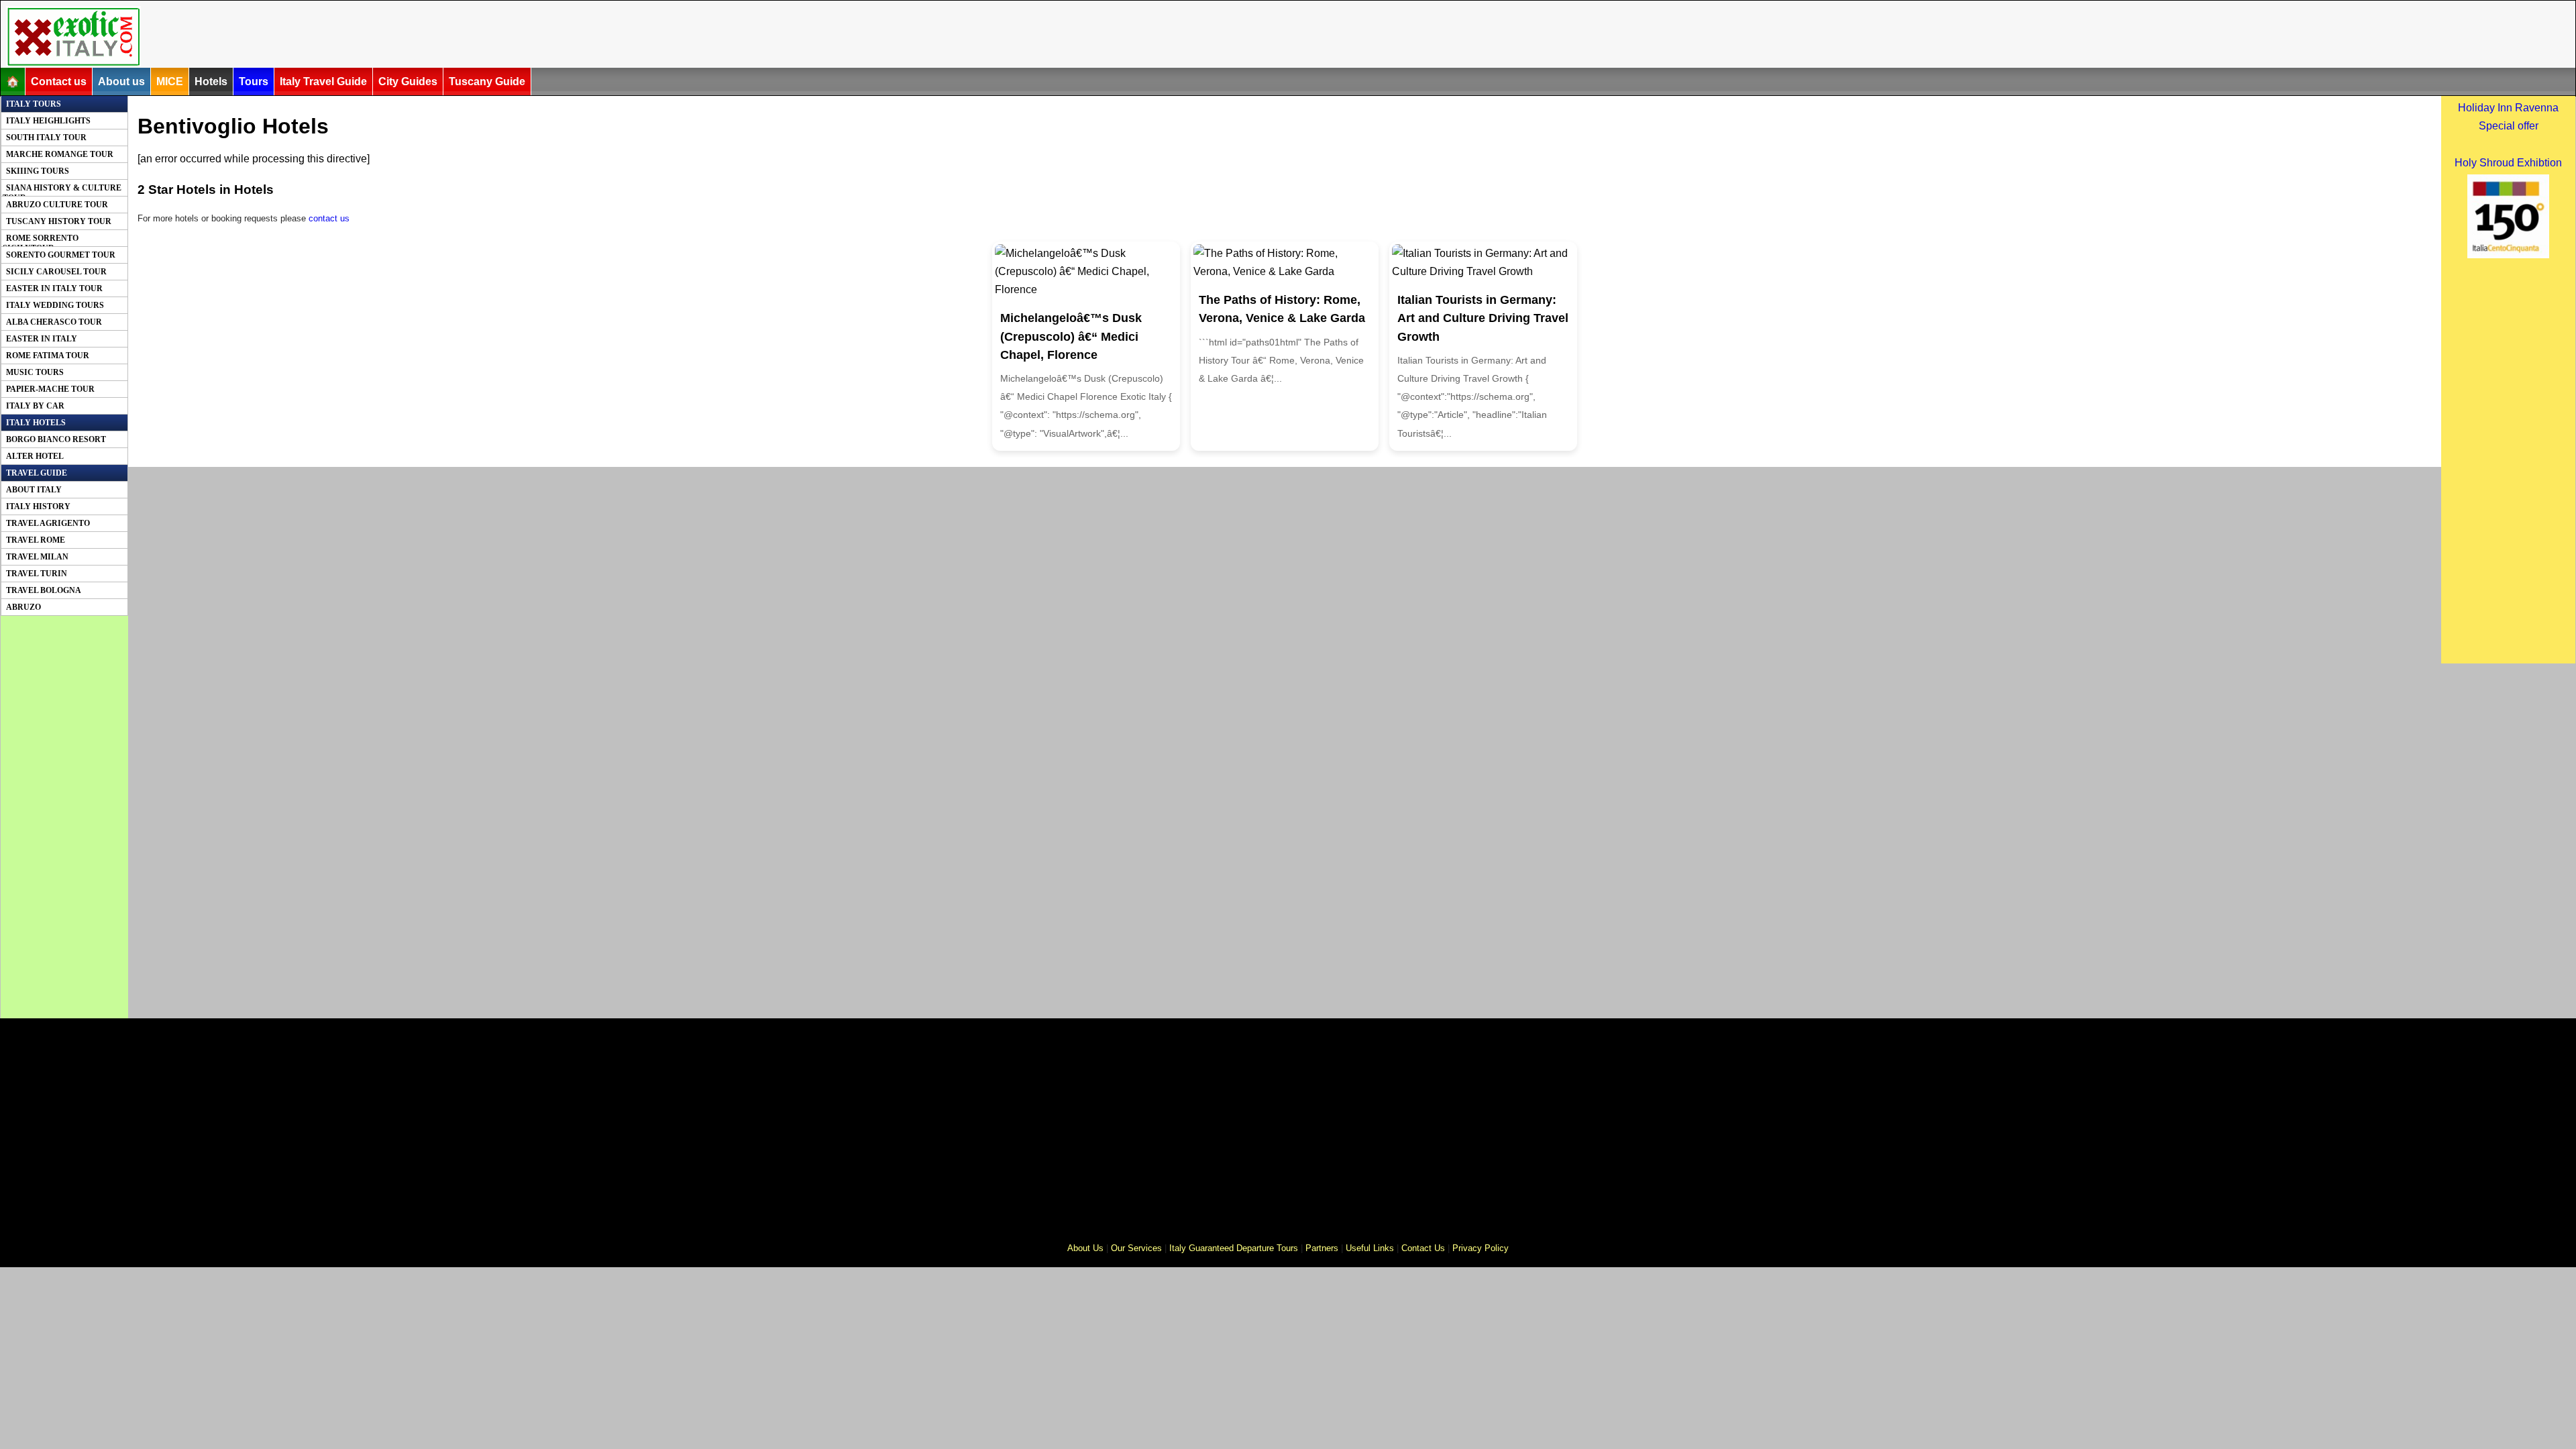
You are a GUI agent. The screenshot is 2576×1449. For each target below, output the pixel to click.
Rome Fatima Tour (48, 356)
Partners (1322, 1248)
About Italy (34, 490)
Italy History (38, 506)
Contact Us (1423, 1248)
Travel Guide (37, 473)
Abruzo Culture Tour (57, 205)
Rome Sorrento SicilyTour (41, 240)
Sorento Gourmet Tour (61, 255)
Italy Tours (34, 104)
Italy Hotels (36, 423)
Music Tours (35, 372)
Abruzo (23, 607)
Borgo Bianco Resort (56, 439)
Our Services (1136, 1248)
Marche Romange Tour (60, 154)
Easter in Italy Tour (54, 288)
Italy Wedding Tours (55, 305)
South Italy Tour (46, 138)
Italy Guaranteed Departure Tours (1234, 1248)
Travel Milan (37, 557)
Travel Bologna (44, 590)
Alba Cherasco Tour (54, 322)
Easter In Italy (42, 339)
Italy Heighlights (48, 121)
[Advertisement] (840, 36)
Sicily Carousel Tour (56, 272)
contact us (329, 218)
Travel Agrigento (48, 523)
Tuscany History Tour (59, 221)
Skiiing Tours (38, 171)
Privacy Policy (1481, 1248)
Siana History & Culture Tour (62, 190)
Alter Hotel (35, 456)
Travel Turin (37, 574)
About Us (1085, 1248)
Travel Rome (36, 540)
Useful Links (1370, 1248)
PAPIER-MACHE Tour (50, 389)
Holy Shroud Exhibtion (2508, 163)
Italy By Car (35, 406)
